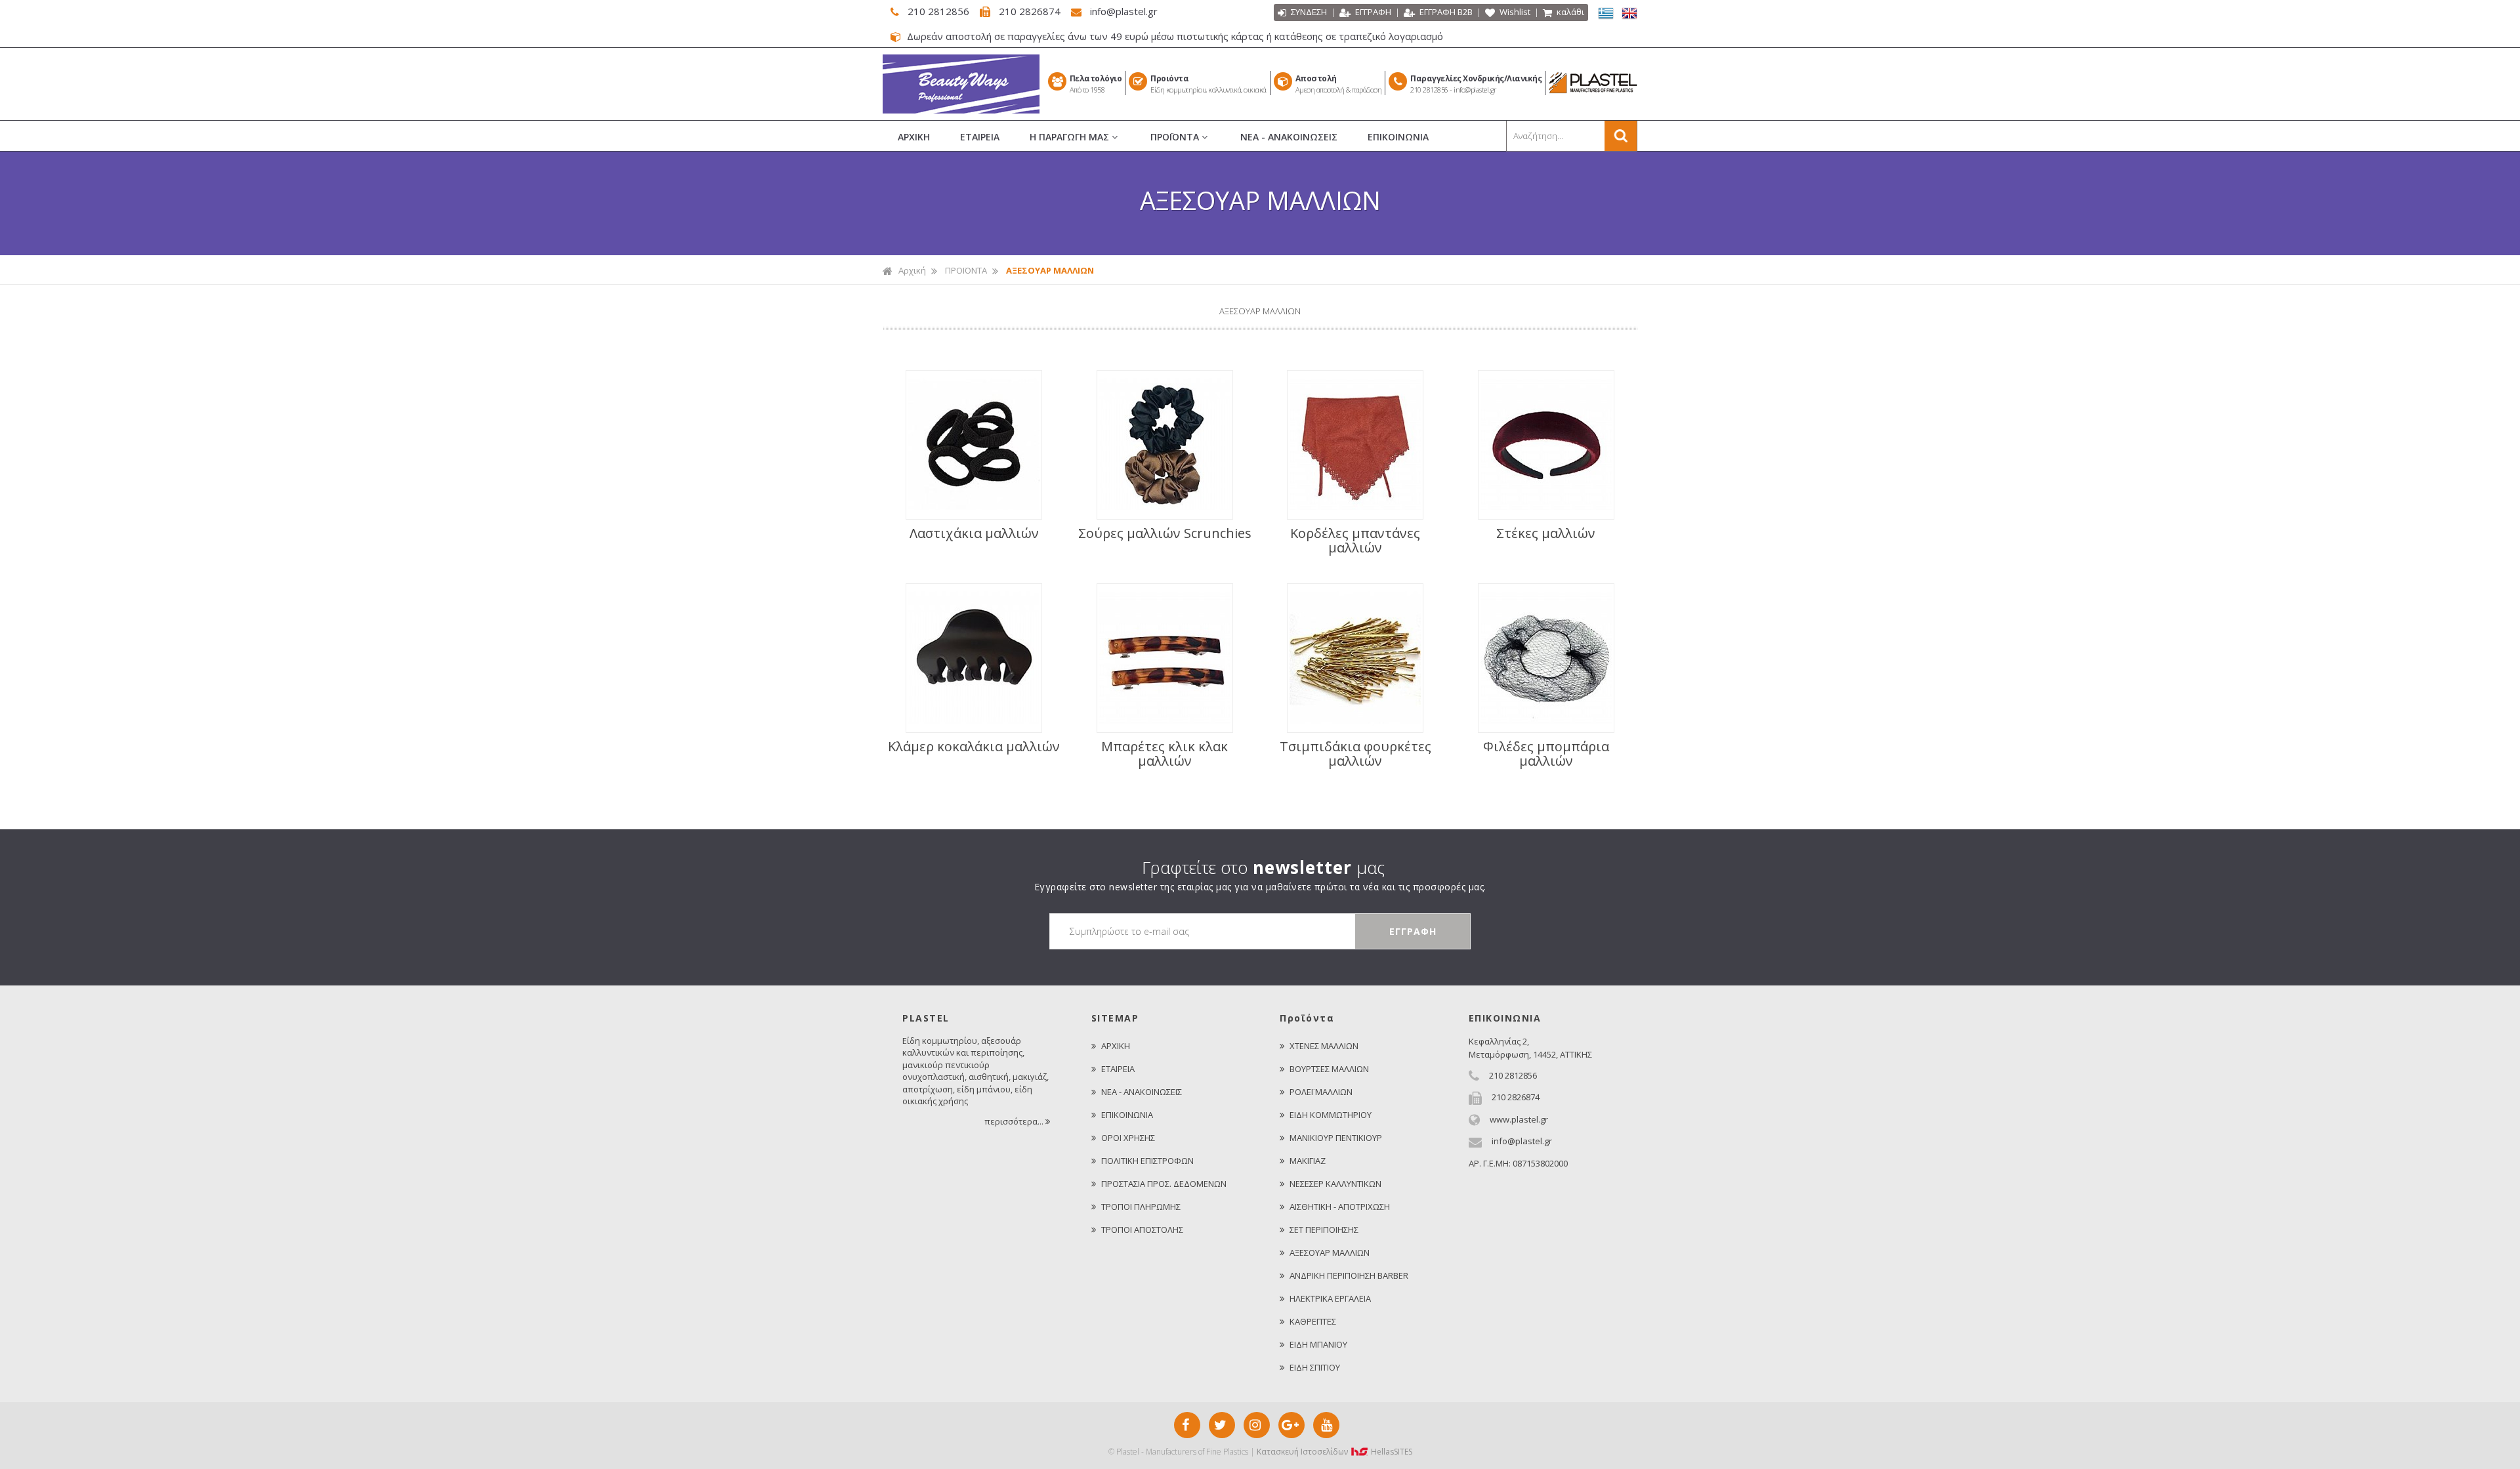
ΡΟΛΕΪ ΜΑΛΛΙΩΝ (1321, 1092)
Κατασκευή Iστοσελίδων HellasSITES (1334, 1452)
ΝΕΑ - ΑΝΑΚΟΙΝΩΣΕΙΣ (1289, 137)
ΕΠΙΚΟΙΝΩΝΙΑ (1398, 137)
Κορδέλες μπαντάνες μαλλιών (1355, 541)
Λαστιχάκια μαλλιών (974, 533)
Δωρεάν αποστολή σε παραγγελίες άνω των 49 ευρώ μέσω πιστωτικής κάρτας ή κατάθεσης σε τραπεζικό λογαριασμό (1174, 36)
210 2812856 (938, 11)
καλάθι (1569, 12)
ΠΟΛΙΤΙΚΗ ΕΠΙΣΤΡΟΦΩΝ (1147, 1161)
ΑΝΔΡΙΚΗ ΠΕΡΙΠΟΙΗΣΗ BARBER (1349, 1275)
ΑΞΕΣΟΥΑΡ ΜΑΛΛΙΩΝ (1330, 1252)
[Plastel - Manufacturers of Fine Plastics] (961, 110)
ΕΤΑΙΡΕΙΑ (980, 137)
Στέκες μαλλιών (1546, 533)
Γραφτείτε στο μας (1263, 867)
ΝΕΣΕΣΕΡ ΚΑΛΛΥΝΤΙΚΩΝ (1335, 1184)
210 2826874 (1030, 11)
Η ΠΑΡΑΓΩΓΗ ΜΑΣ (1071, 137)
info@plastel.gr (1123, 11)
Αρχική (912, 270)
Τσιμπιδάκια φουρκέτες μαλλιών (1355, 754)
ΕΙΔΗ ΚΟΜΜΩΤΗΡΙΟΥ (1331, 1115)
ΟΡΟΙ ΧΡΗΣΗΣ (1128, 1138)
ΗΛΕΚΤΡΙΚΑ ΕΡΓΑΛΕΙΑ (1330, 1298)
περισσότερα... (1015, 1121)
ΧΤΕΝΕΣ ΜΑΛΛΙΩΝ (1324, 1046)
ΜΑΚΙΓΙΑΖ (1308, 1161)
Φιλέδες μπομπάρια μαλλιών (1546, 754)
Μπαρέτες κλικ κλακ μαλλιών (1165, 754)
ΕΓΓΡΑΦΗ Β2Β (1445, 12)
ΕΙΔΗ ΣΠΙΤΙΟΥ (1315, 1367)
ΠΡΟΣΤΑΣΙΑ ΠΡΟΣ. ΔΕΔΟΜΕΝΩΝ (1164, 1184)
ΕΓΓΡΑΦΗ (1372, 12)
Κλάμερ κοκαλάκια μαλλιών (974, 747)
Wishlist (1514, 12)
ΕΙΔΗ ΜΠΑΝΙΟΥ (1318, 1344)
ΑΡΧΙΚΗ (914, 137)
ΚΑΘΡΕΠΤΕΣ (1313, 1321)
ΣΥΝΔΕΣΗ (1308, 12)
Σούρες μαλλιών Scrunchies (1165, 533)
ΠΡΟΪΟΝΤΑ (1176, 137)
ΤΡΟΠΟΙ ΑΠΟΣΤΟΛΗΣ (1142, 1230)
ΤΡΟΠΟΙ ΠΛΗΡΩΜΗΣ (1141, 1207)
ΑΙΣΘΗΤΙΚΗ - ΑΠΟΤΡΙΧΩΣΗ (1340, 1207)
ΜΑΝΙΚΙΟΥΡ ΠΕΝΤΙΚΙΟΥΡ (1336, 1138)
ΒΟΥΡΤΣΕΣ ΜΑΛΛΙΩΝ (1329, 1069)
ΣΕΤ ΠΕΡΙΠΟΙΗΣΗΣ (1324, 1230)
